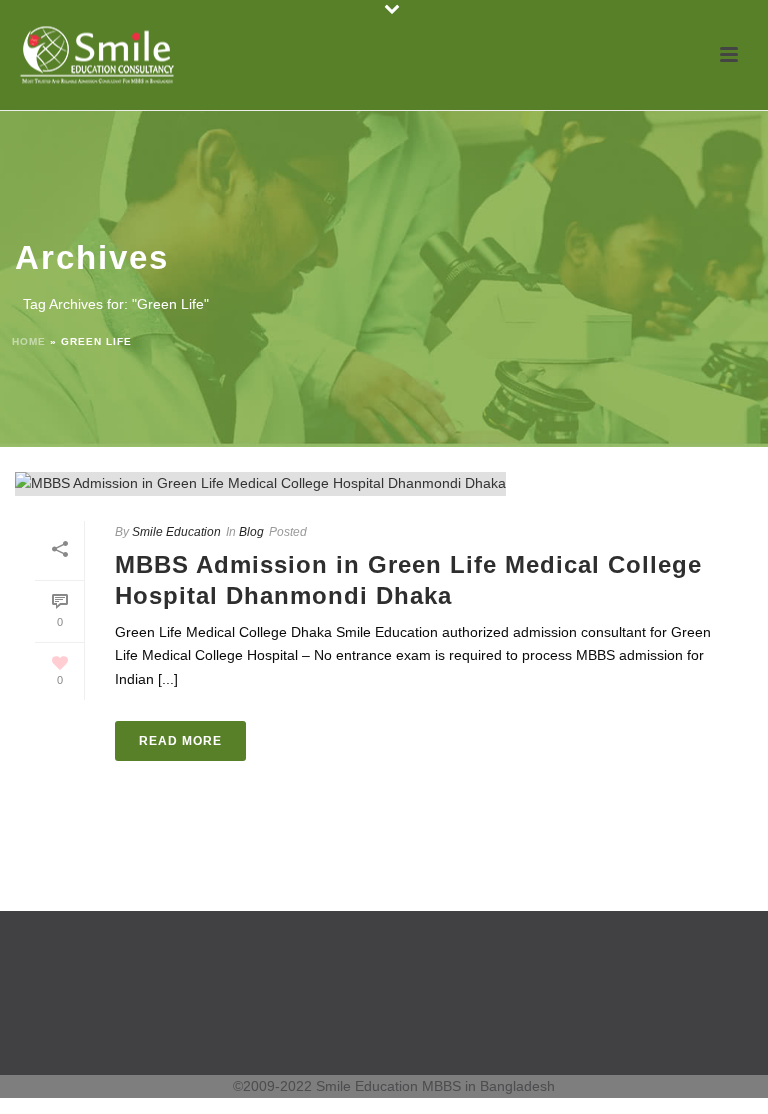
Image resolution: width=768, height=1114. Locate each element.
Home (29, 341)
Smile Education (176, 532)
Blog (251, 532)
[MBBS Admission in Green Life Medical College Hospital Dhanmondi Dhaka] (384, 484)
